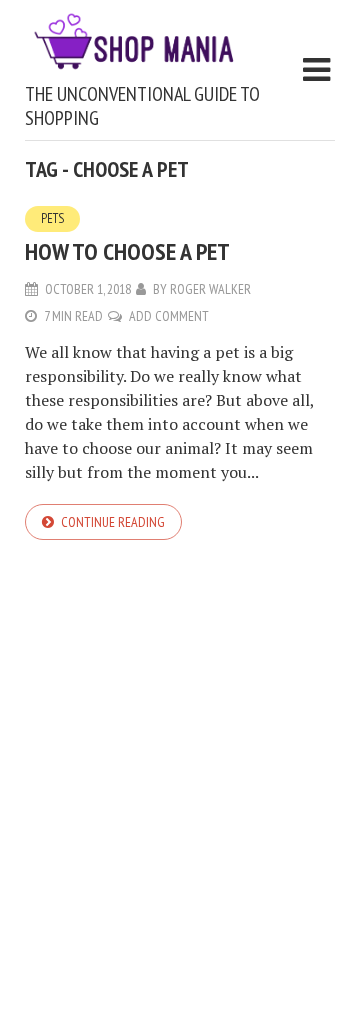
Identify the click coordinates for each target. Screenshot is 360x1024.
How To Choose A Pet (127, 251)
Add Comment (169, 316)
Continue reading (113, 522)
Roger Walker (210, 289)
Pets (52, 218)
